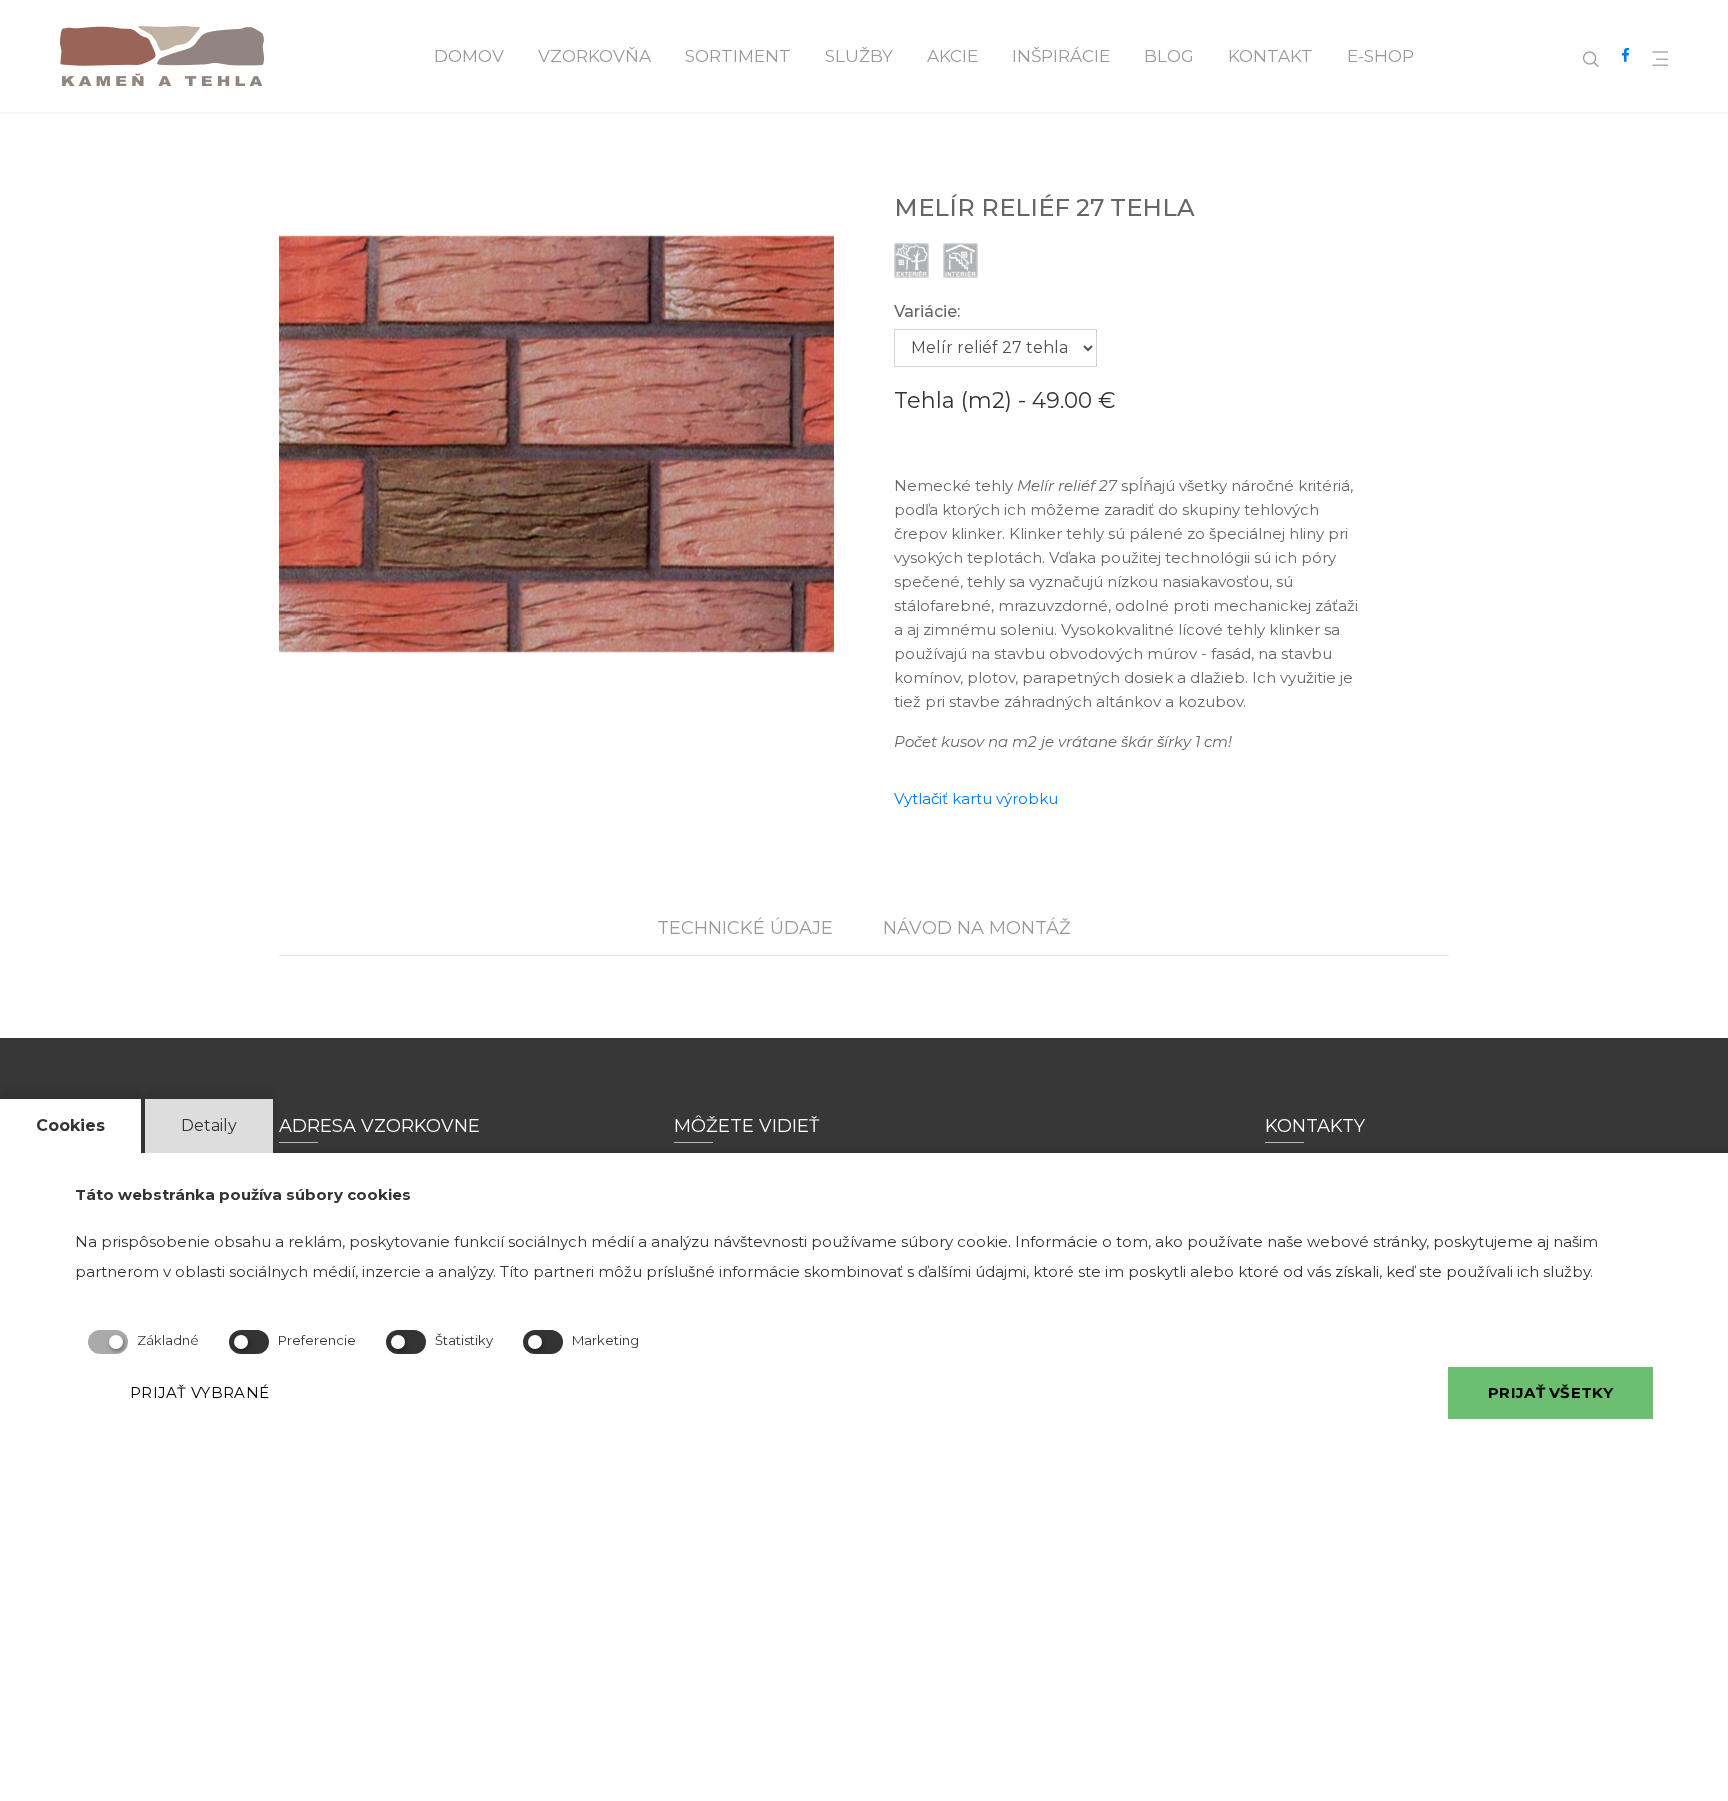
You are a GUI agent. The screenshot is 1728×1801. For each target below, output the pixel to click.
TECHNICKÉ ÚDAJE (745, 928)
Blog (1169, 56)
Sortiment (738, 56)
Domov (469, 56)
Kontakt (1270, 56)
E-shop (1380, 56)
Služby (859, 56)
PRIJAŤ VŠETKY (1550, 1392)
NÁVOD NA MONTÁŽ (977, 928)
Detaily (209, 1125)
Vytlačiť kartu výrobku (976, 798)
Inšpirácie (1061, 56)
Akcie (952, 56)
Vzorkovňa (594, 56)
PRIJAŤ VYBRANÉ (199, 1392)
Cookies (70, 1125)
